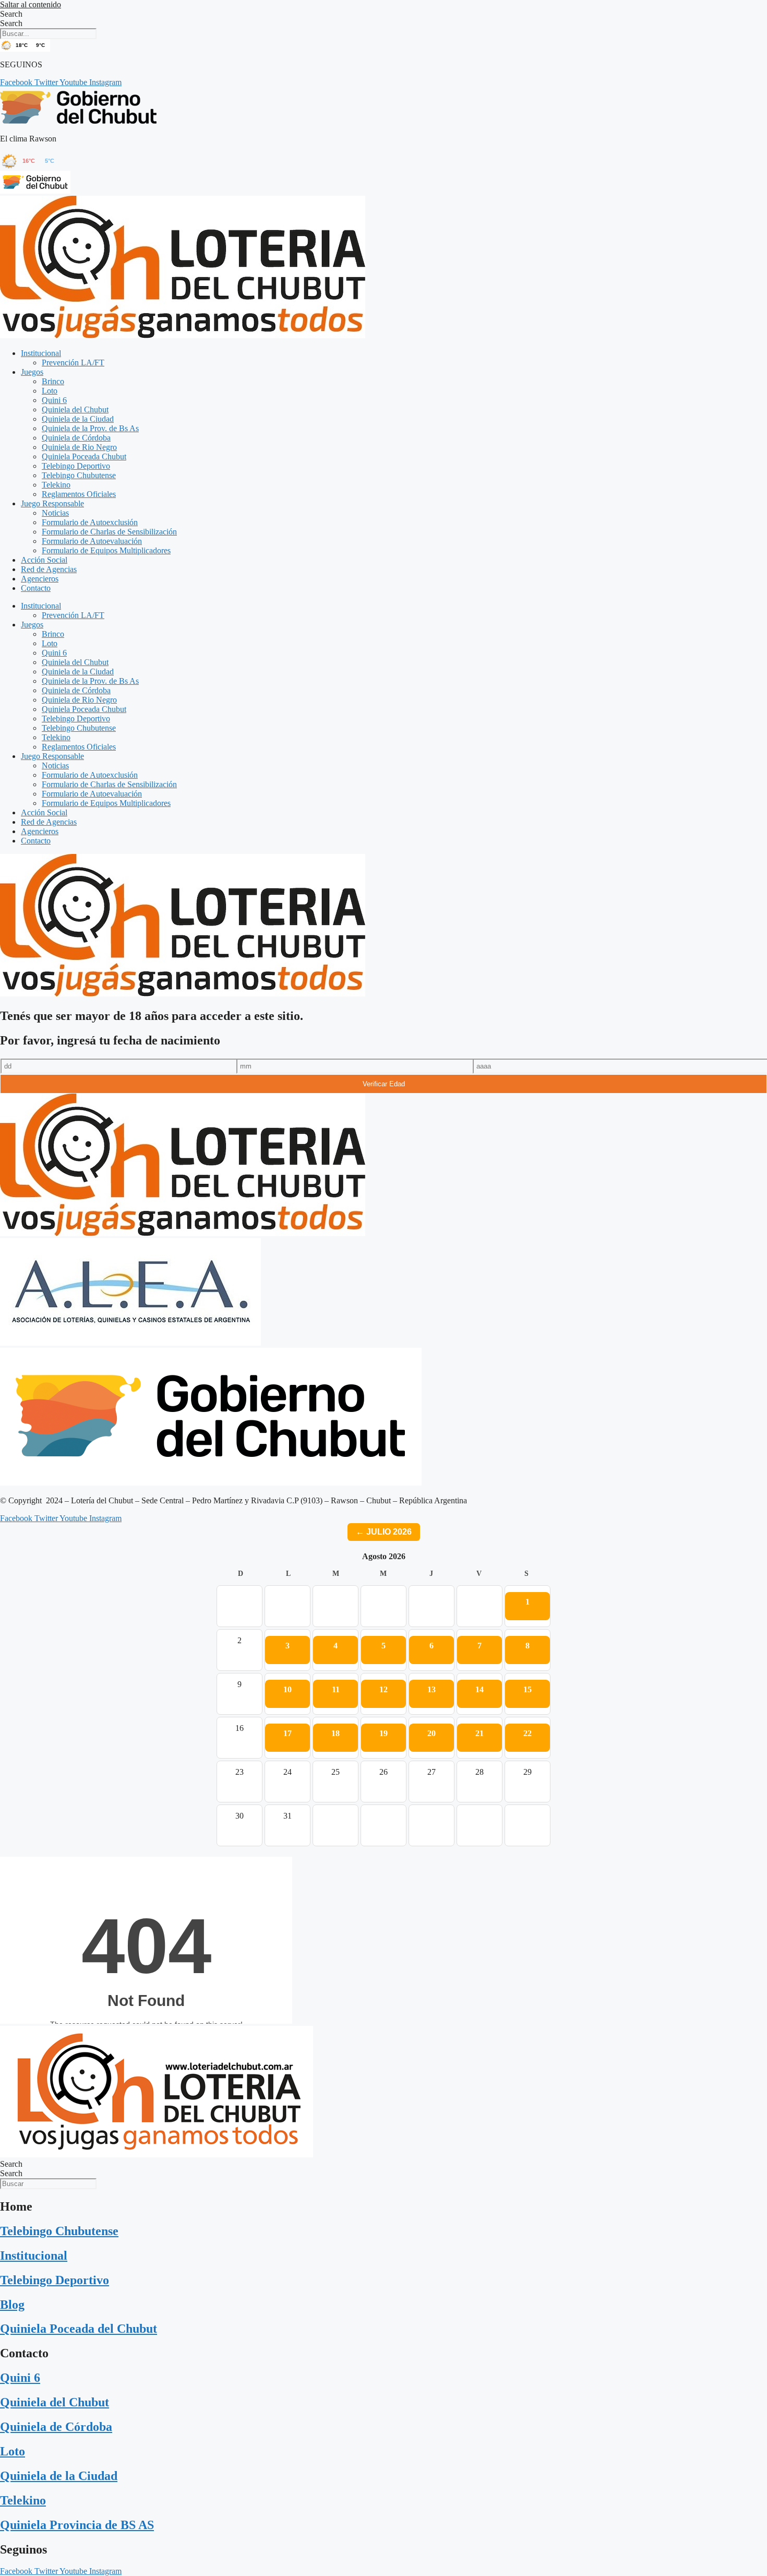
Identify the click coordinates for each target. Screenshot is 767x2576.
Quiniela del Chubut (75, 409)
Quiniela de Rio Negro (79, 447)
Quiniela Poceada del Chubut (79, 2329)
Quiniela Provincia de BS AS (77, 2525)
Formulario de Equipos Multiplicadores (106, 550)
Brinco (53, 381)
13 (432, 1689)
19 (383, 1733)
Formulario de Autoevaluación (92, 541)
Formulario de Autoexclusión (90, 522)
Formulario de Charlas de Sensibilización (109, 532)
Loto (50, 391)
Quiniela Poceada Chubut (84, 456)
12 (383, 1689)
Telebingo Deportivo (76, 466)
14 (480, 1689)
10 (287, 1689)
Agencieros (40, 579)
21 (480, 1733)
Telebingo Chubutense (79, 475)
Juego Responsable (52, 503)
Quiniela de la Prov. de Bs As (90, 428)
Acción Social (44, 560)
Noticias (55, 513)
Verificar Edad (384, 1084)
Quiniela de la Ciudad (78, 419)
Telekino (56, 485)
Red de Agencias (49, 569)
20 (432, 1733)
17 (287, 1733)
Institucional (41, 353)
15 (528, 1689)
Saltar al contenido (31, 4)
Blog (12, 2305)
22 (528, 1733)
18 (335, 1733)
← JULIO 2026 (384, 1532)
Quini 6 (54, 400)
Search (11, 14)
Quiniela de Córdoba (76, 438)
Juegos (32, 372)
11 (336, 1689)
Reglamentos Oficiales (79, 494)
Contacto (36, 588)
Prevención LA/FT (73, 363)
